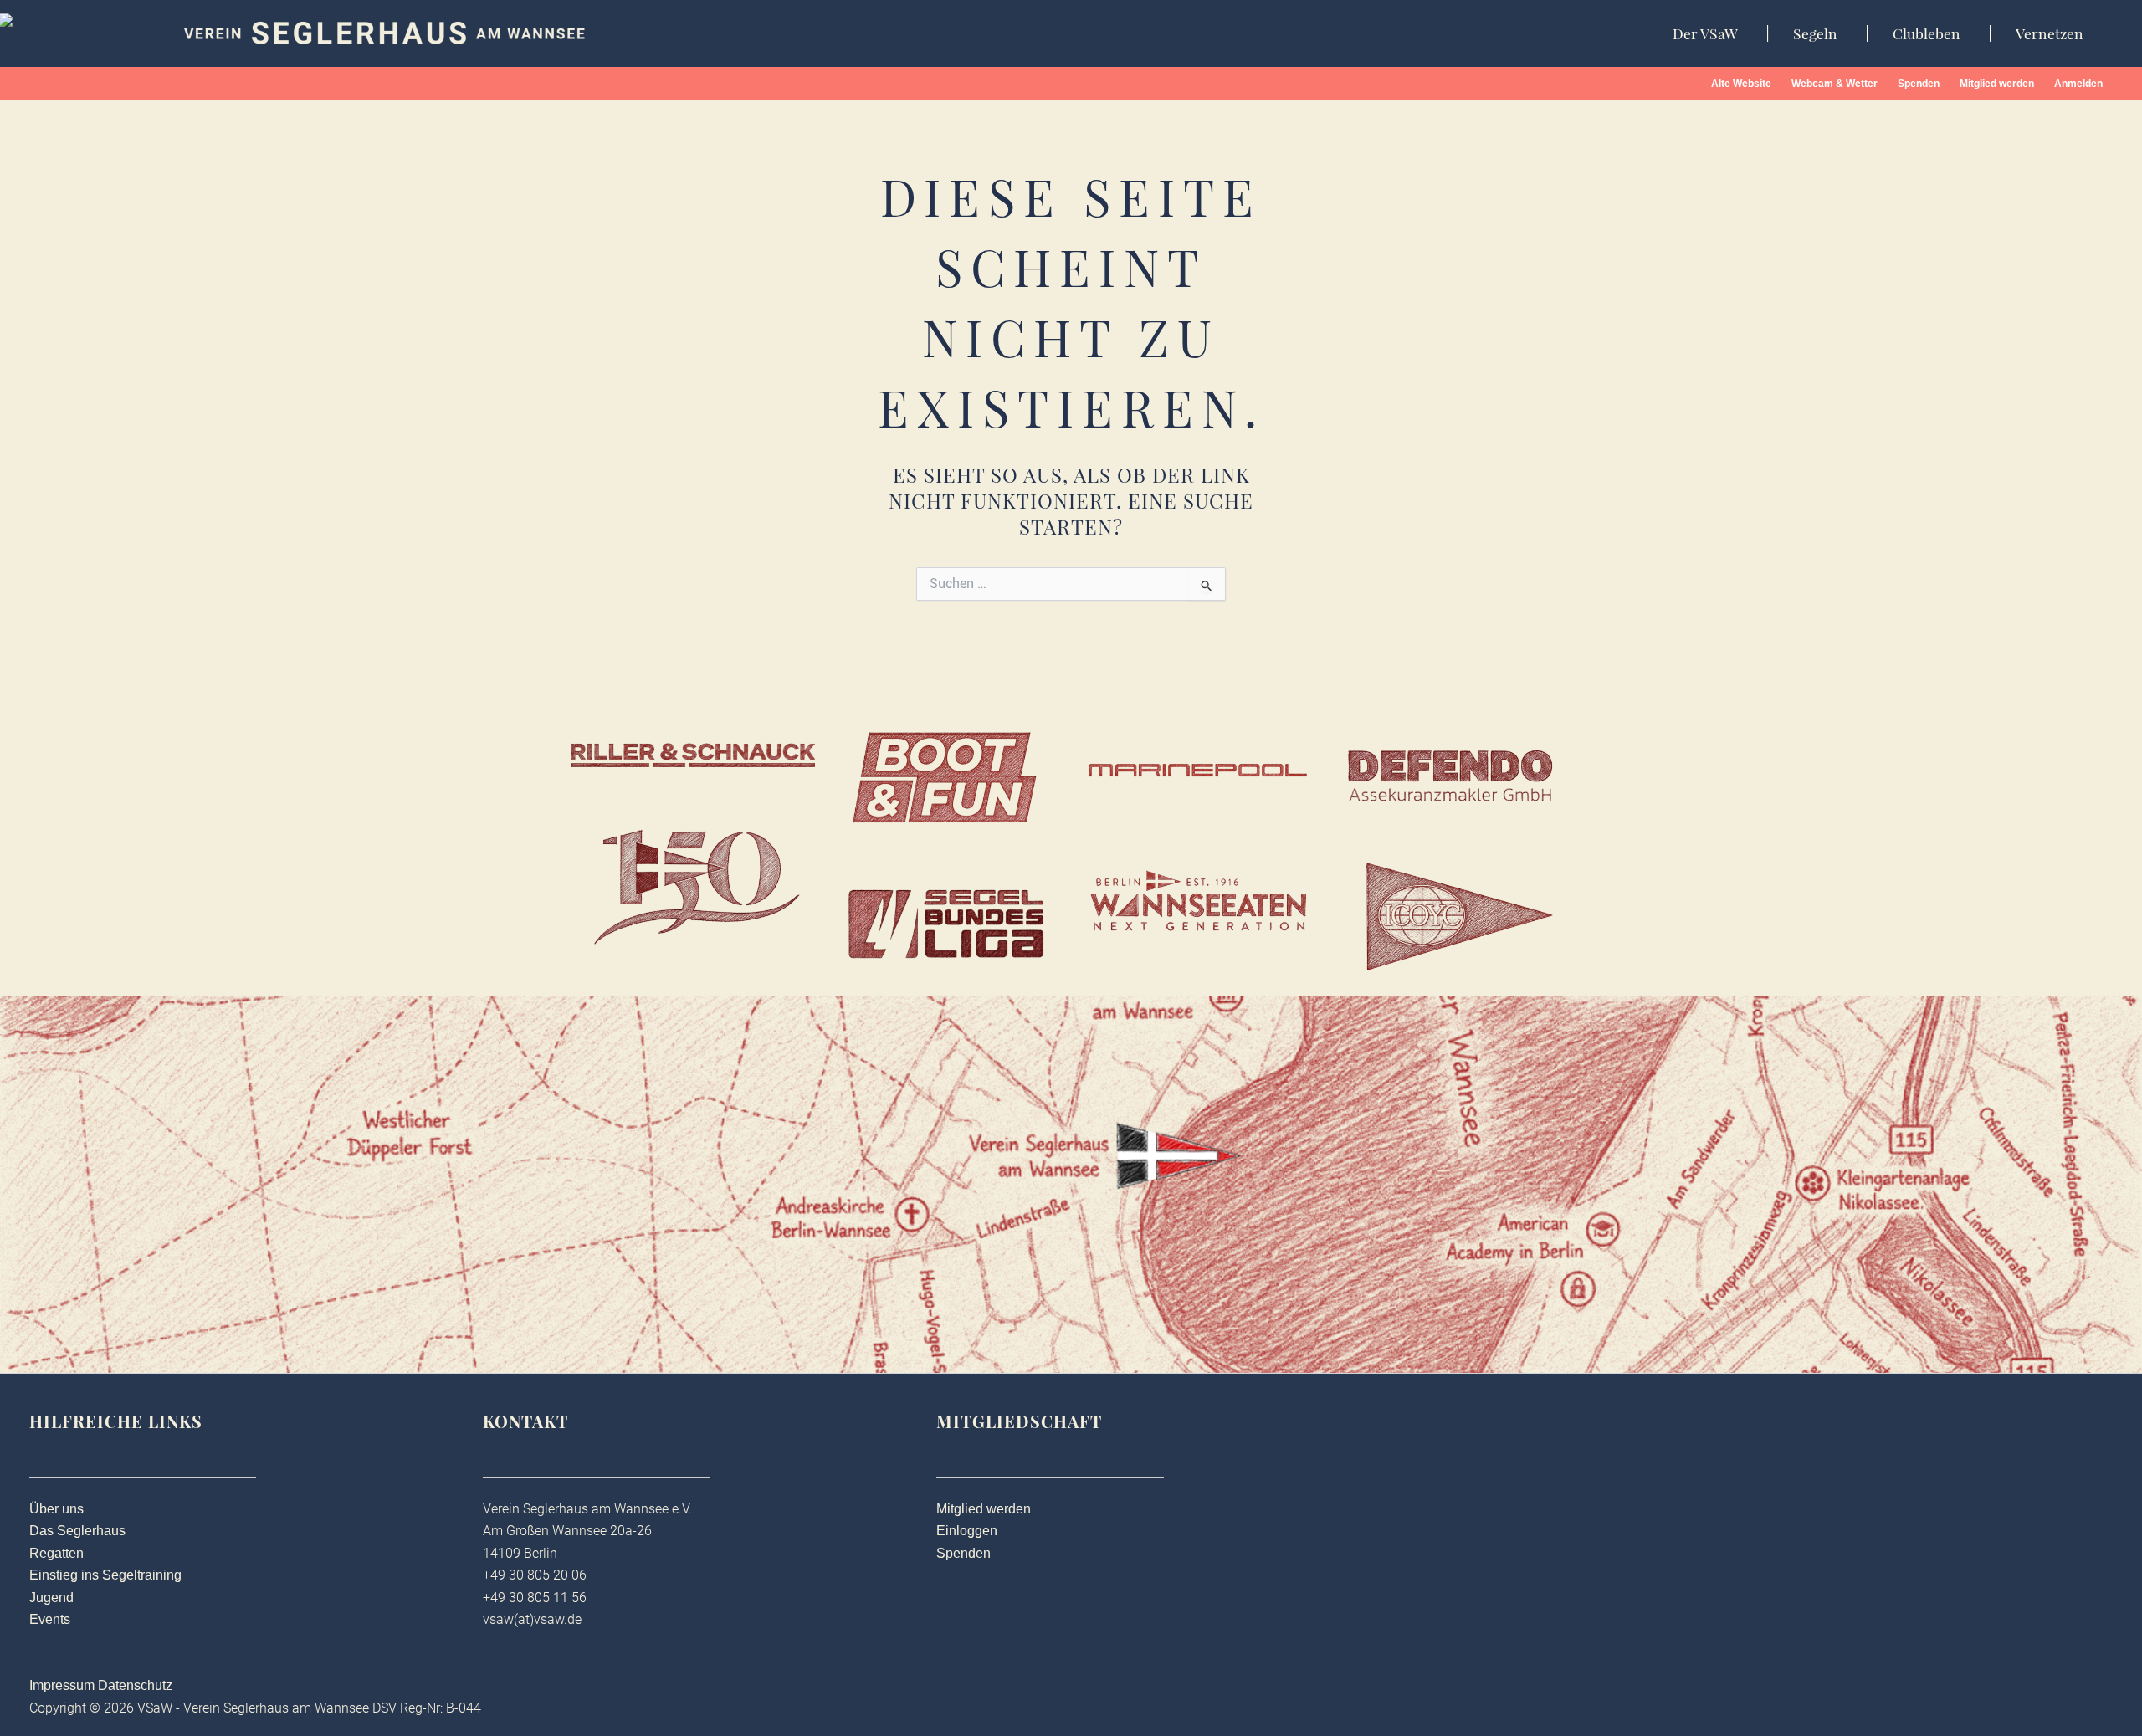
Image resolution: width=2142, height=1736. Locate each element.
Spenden (1919, 84)
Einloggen (967, 1531)
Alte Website (1741, 84)
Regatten (56, 1553)
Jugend (51, 1598)
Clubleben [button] (1927, 33)
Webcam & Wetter (1835, 84)
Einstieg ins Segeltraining (105, 1575)
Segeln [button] (1815, 33)
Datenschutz (135, 1685)
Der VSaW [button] (1705, 33)
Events (50, 1619)
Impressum (62, 1685)
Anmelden (2078, 84)
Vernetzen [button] (2050, 33)
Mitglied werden (1997, 84)
